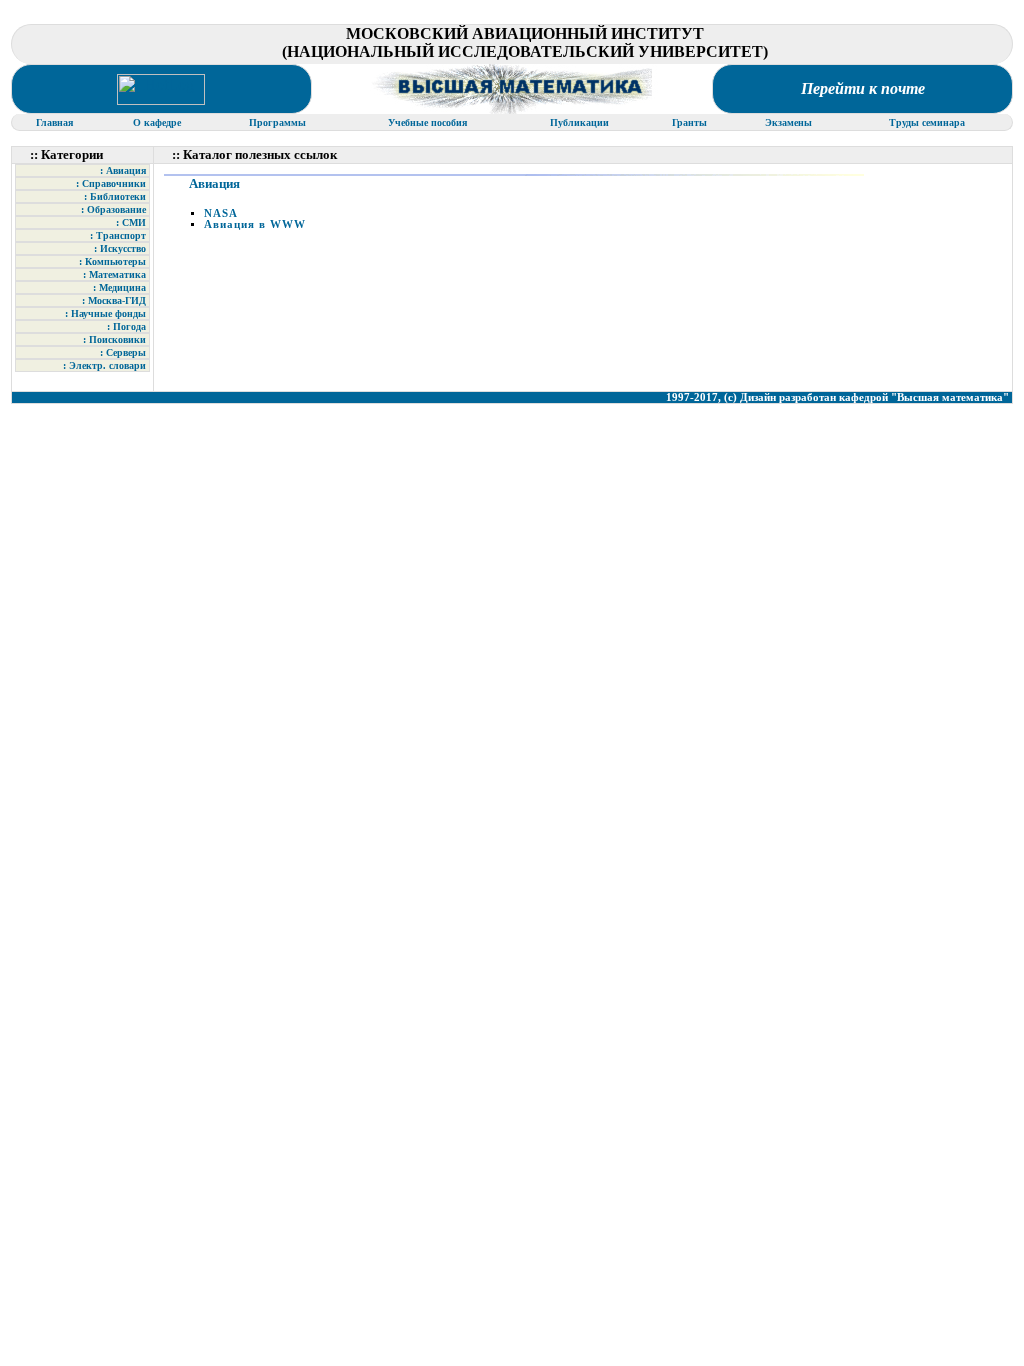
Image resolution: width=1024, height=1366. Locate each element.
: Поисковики (114, 339)
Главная (56, 122)
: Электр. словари (104, 365)
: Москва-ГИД (114, 300)
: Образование (113, 209)
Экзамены (790, 122)
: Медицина (119, 287)
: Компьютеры (112, 261)
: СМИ (131, 222)
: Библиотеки (115, 196)
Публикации (579, 122)
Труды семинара (928, 122)
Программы (279, 122)
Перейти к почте (863, 88)
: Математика (114, 274)
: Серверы (123, 352)
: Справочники (111, 183)
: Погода (126, 326)
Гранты (691, 122)
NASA (221, 213)
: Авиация (123, 170)
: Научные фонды (105, 313)
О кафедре (158, 122)
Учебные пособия (429, 122)
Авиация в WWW (255, 224)
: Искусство (120, 248)
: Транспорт (118, 235)
